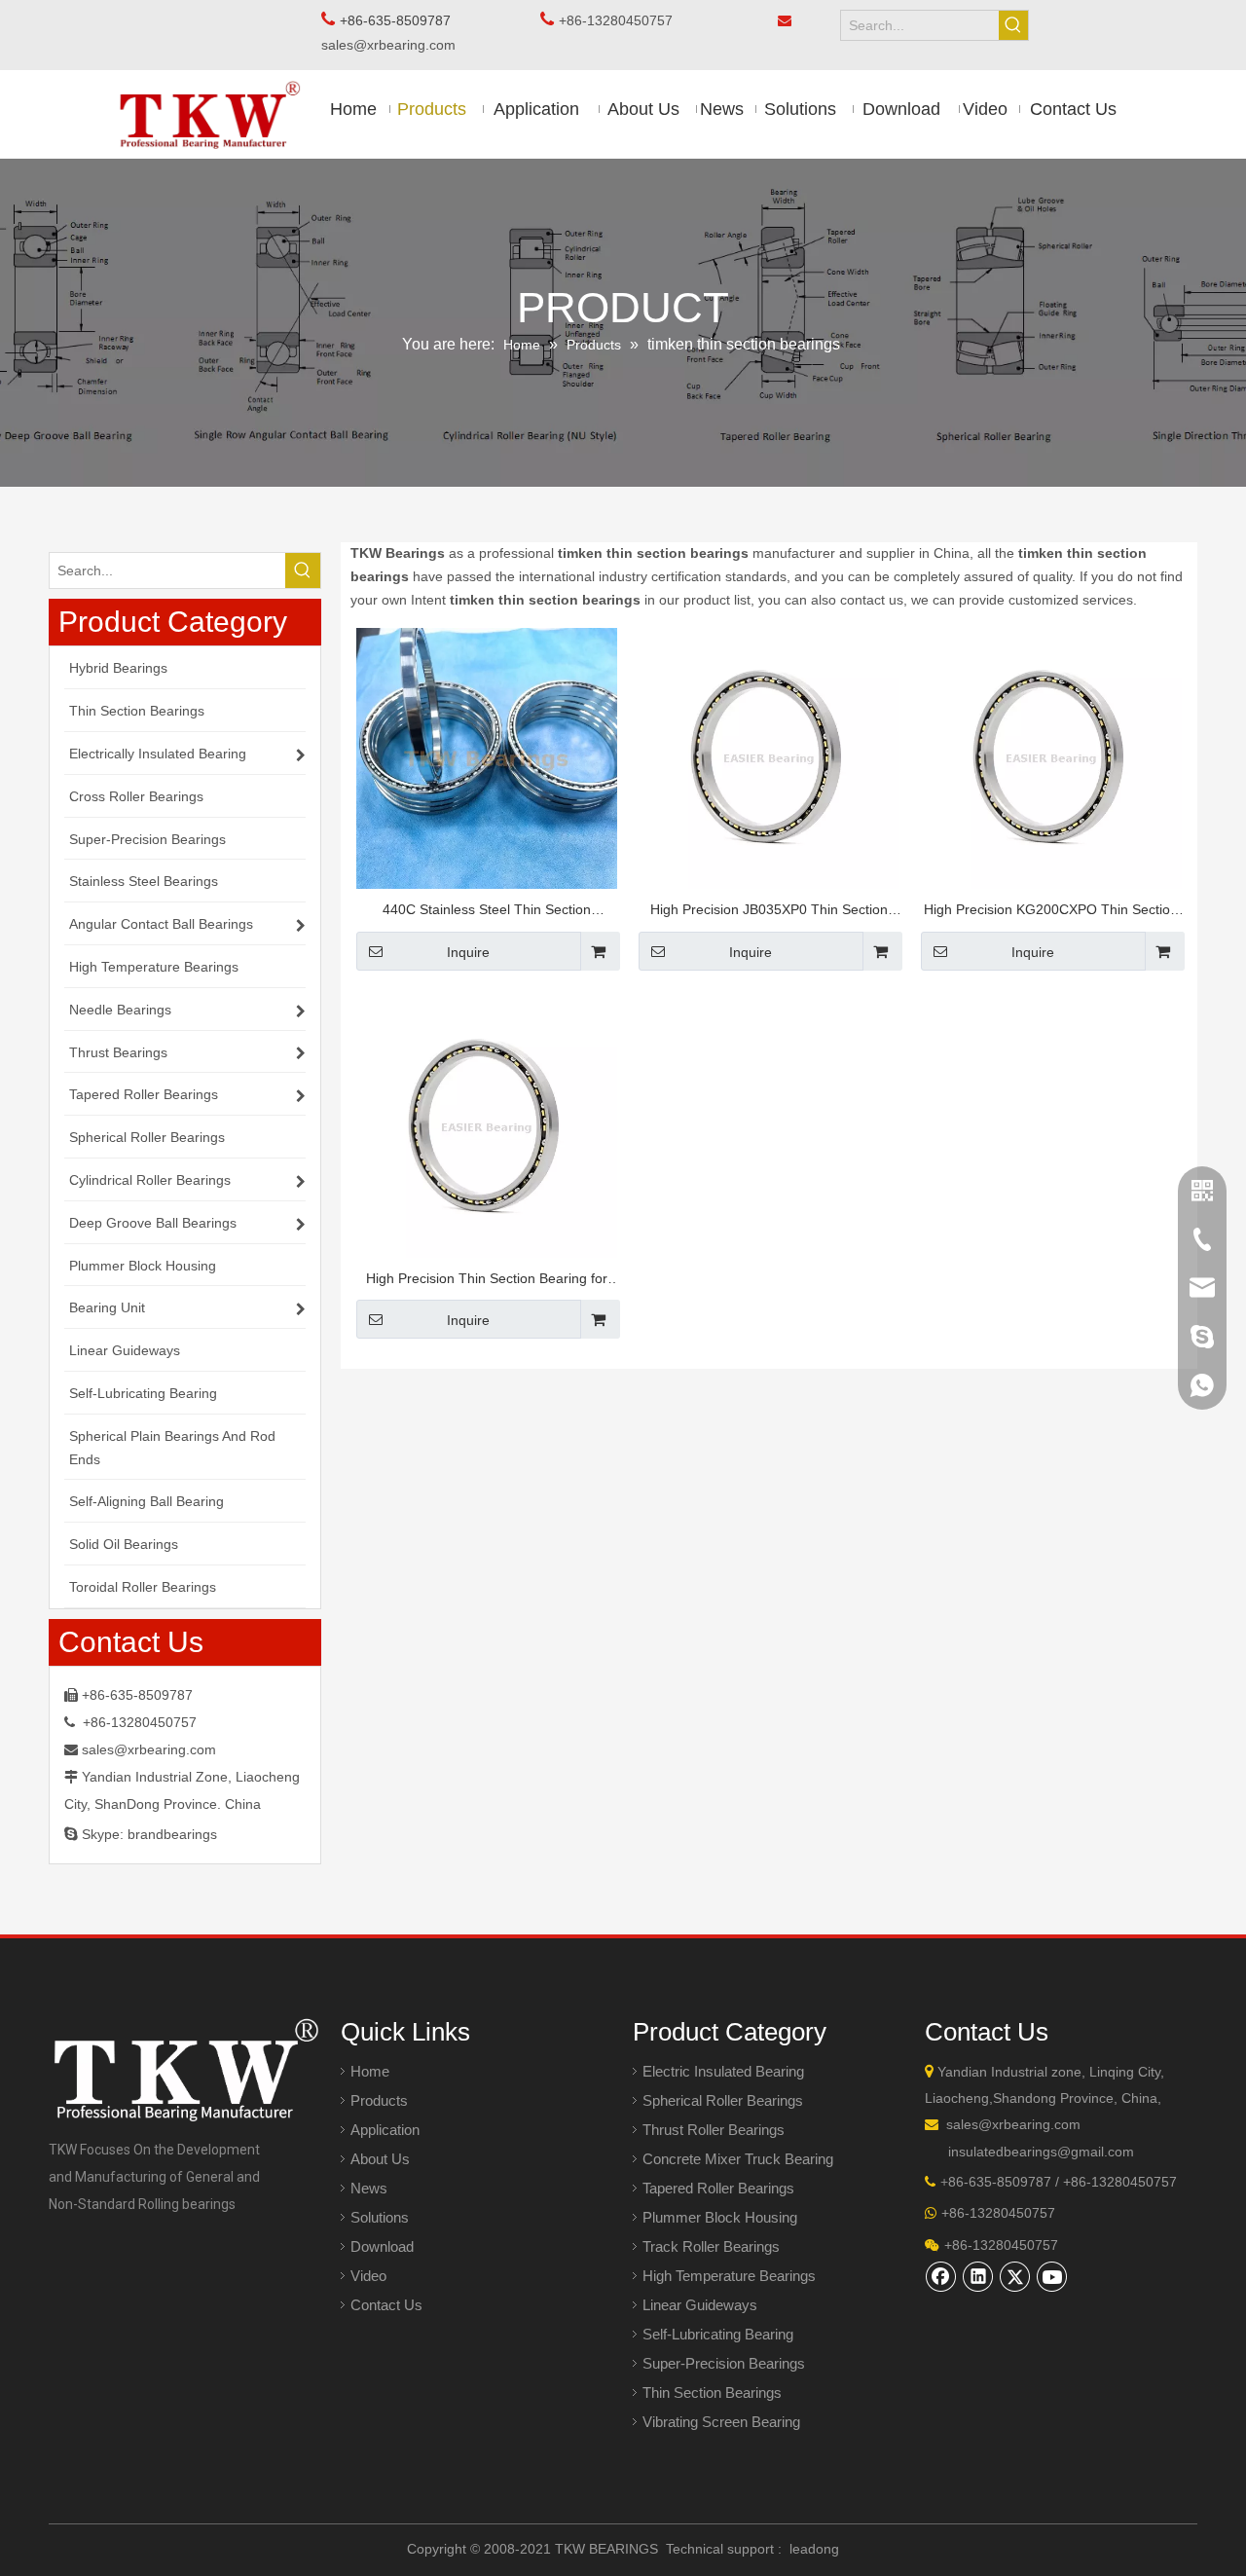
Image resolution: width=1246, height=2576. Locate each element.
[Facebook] (941, 2276)
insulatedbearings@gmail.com (1041, 2152)
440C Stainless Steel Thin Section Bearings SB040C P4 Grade (487, 912)
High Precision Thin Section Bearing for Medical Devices (487, 1281)
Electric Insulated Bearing (723, 2071)
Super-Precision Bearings (724, 2363)
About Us (380, 2159)
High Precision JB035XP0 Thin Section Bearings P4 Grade (769, 912)
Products (379, 2100)
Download (382, 2246)
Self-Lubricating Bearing (718, 2334)
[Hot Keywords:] (1013, 25)
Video (368, 2276)
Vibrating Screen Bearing (721, 2422)
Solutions (380, 2217)
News (369, 2188)
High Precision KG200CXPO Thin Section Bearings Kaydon (1051, 912)
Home (370, 2071)
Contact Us (386, 2305)
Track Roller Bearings (711, 2246)
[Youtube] (1052, 2276)
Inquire (468, 952)
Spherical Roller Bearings (723, 2100)
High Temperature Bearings (729, 2276)
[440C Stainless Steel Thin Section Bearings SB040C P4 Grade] (487, 756)
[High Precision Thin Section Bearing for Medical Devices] (487, 1125)
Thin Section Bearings (712, 2392)
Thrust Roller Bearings (714, 2130)
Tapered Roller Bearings (718, 2188)
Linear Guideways (700, 2305)
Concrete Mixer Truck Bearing (738, 2159)
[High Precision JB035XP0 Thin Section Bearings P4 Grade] (769, 756)
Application (385, 2130)
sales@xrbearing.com (394, 45)
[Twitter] (1015, 2276)
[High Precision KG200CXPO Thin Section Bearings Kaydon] (1051, 756)
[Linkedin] (978, 2276)
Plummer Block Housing (720, 2217)
